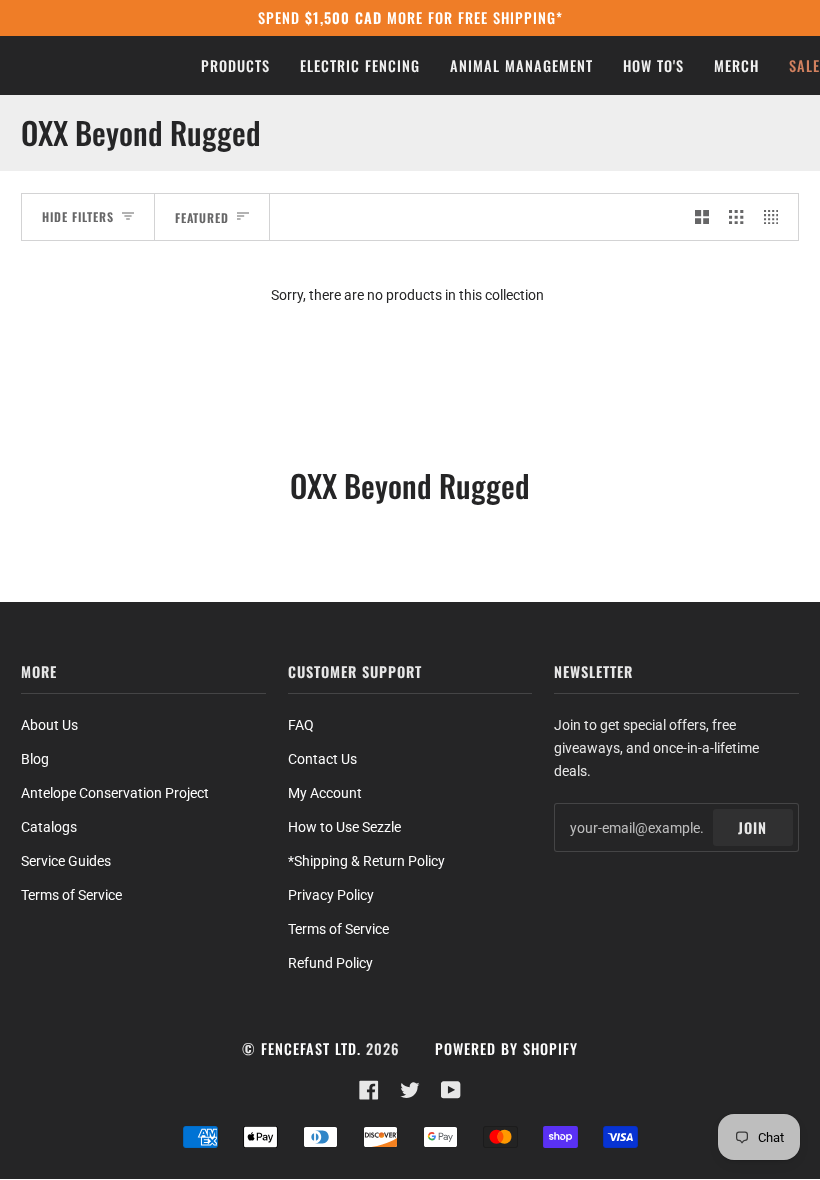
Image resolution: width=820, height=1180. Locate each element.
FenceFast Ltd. (311, 1048)
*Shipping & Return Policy (366, 861)
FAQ (301, 725)
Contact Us (322, 759)
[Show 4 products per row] (776, 216)
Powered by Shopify (506, 1048)
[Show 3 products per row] (736, 216)
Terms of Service (71, 895)
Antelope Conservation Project (115, 793)
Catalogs (49, 827)
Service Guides (66, 861)
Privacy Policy (331, 895)
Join (752, 827)
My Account (325, 793)
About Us (49, 725)
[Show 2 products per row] (702, 216)
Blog (35, 759)
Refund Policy (330, 963)
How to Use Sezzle (344, 827)
